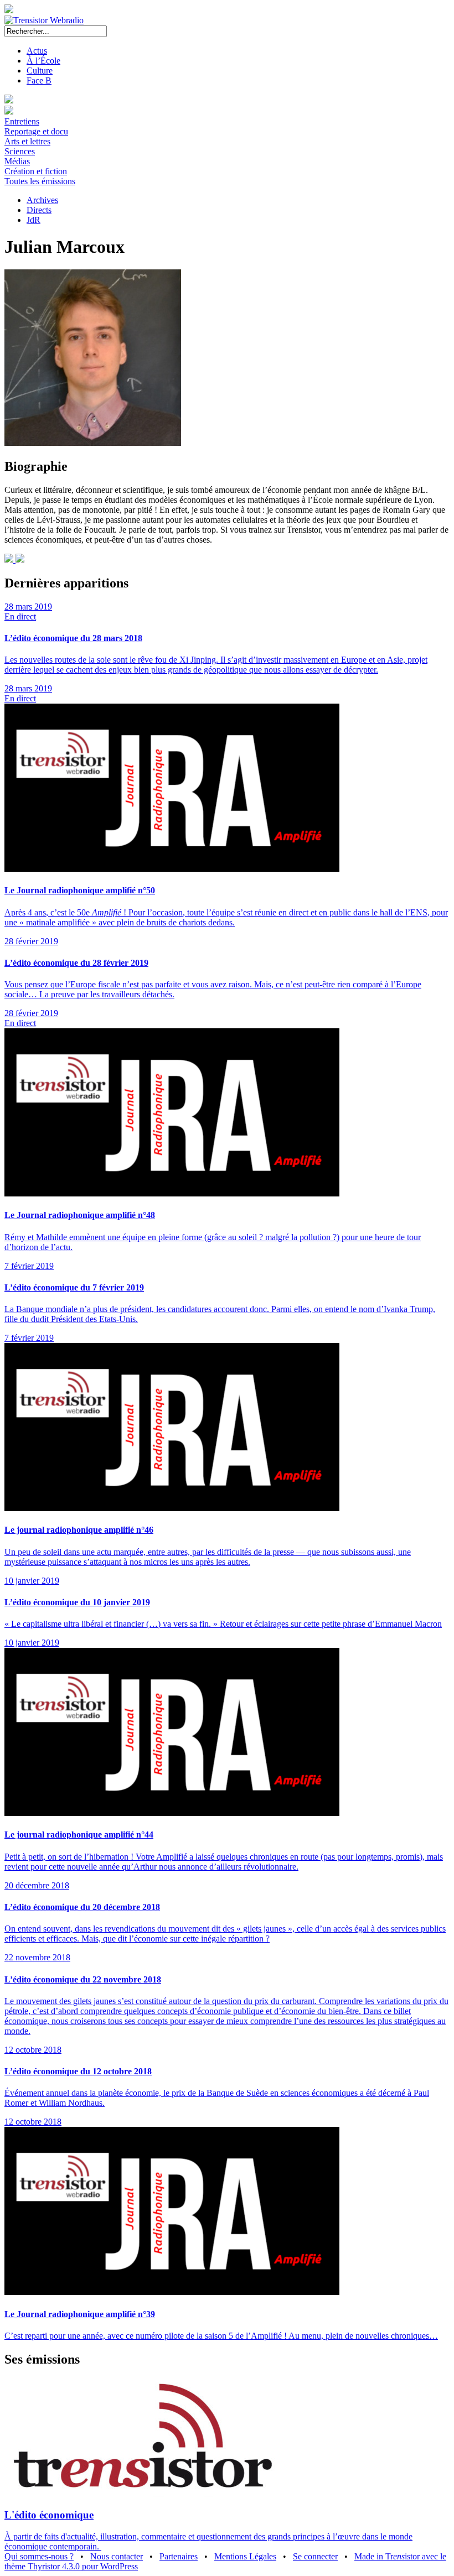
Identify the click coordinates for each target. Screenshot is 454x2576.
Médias (17, 161)
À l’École (43, 61)
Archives (42, 200)
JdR (33, 220)
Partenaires (179, 2556)
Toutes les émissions (40, 181)
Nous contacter (117, 2556)
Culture (40, 71)
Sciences (20, 151)
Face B (39, 80)
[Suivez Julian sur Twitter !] (20, 560)
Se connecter (315, 2556)
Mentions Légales (245, 2556)
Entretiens (22, 121)
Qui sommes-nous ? (39, 2556)
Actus (37, 51)
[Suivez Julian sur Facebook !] (10, 560)
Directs (39, 210)
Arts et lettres (27, 141)
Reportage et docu (36, 131)
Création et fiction (36, 171)
